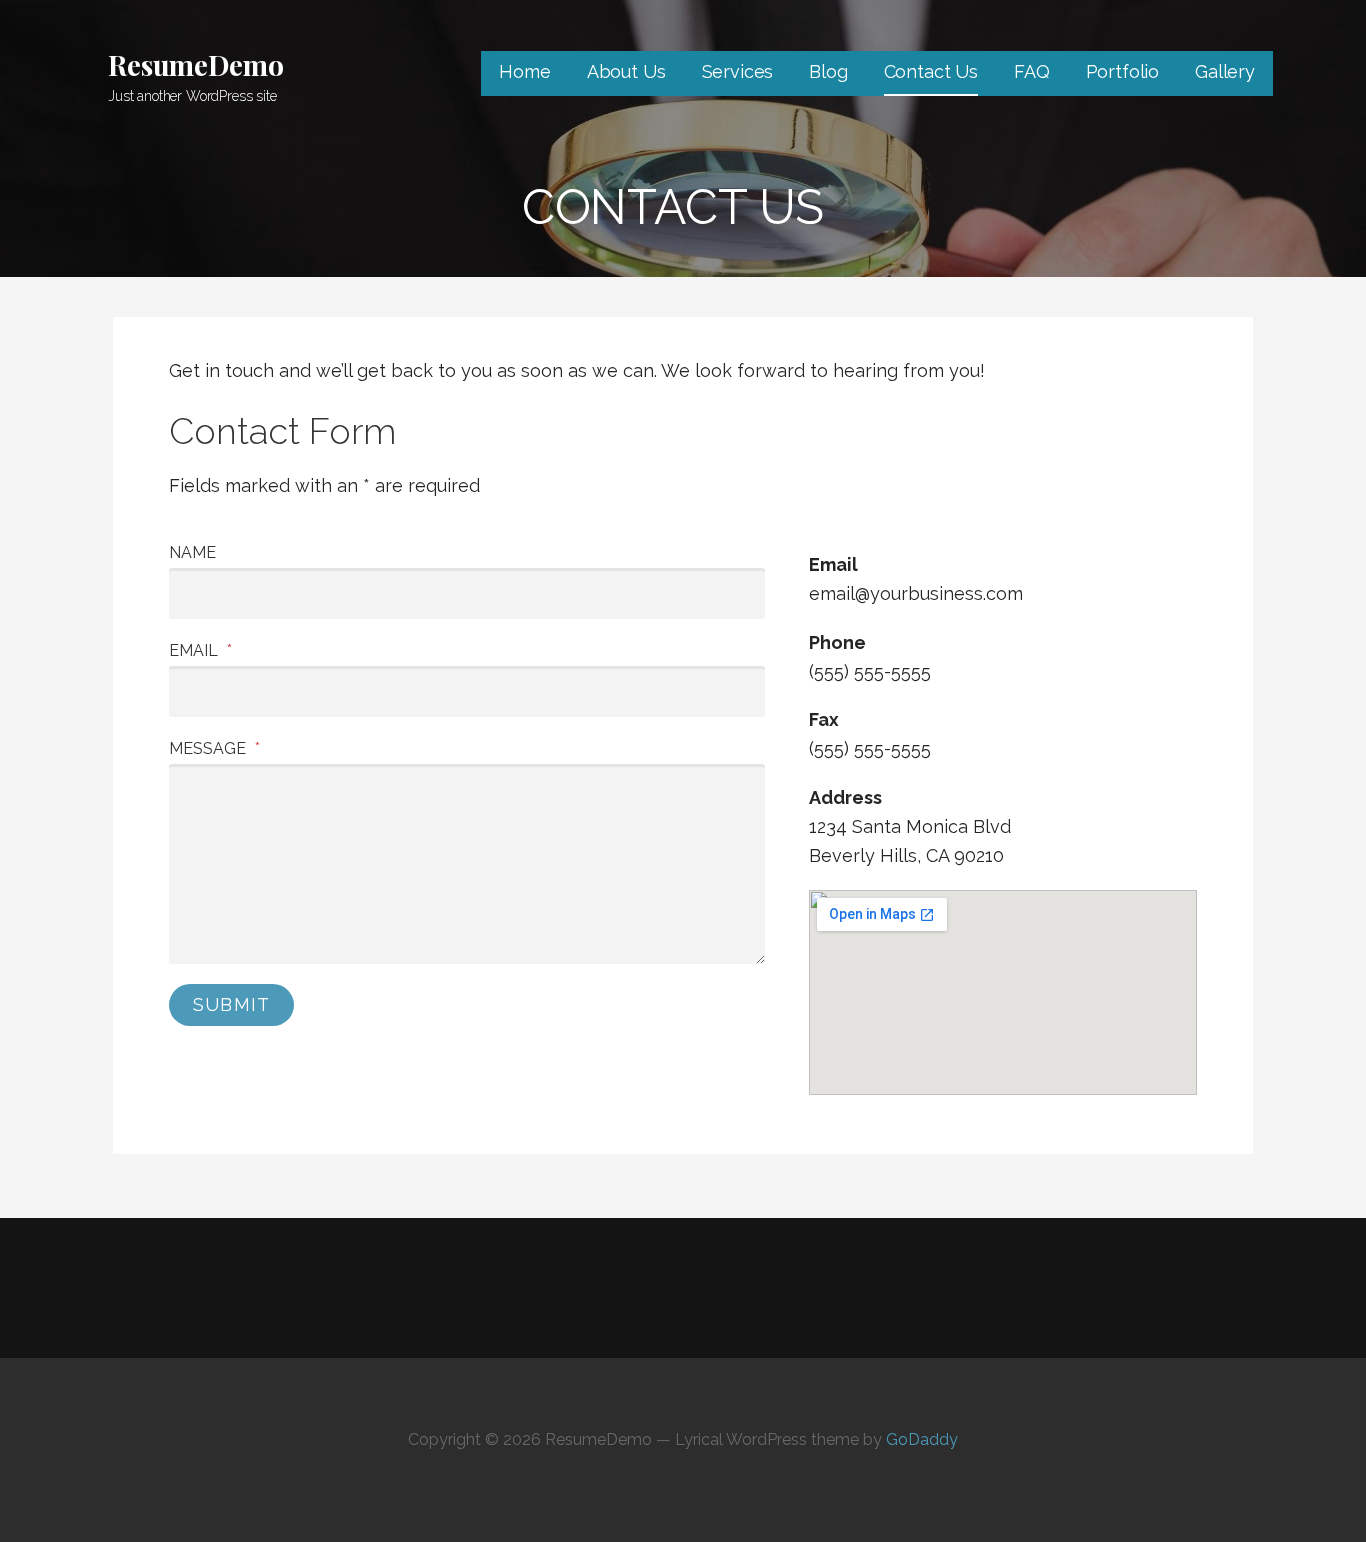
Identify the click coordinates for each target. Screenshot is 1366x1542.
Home (524, 71)
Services (738, 71)
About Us (626, 71)
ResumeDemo (195, 64)
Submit (231, 1004)
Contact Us (931, 71)
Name (192, 552)
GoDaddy (922, 1439)
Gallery (1225, 71)
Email (200, 650)
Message (214, 748)
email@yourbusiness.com (916, 593)
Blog (828, 71)
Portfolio (1123, 71)
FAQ (1032, 71)
